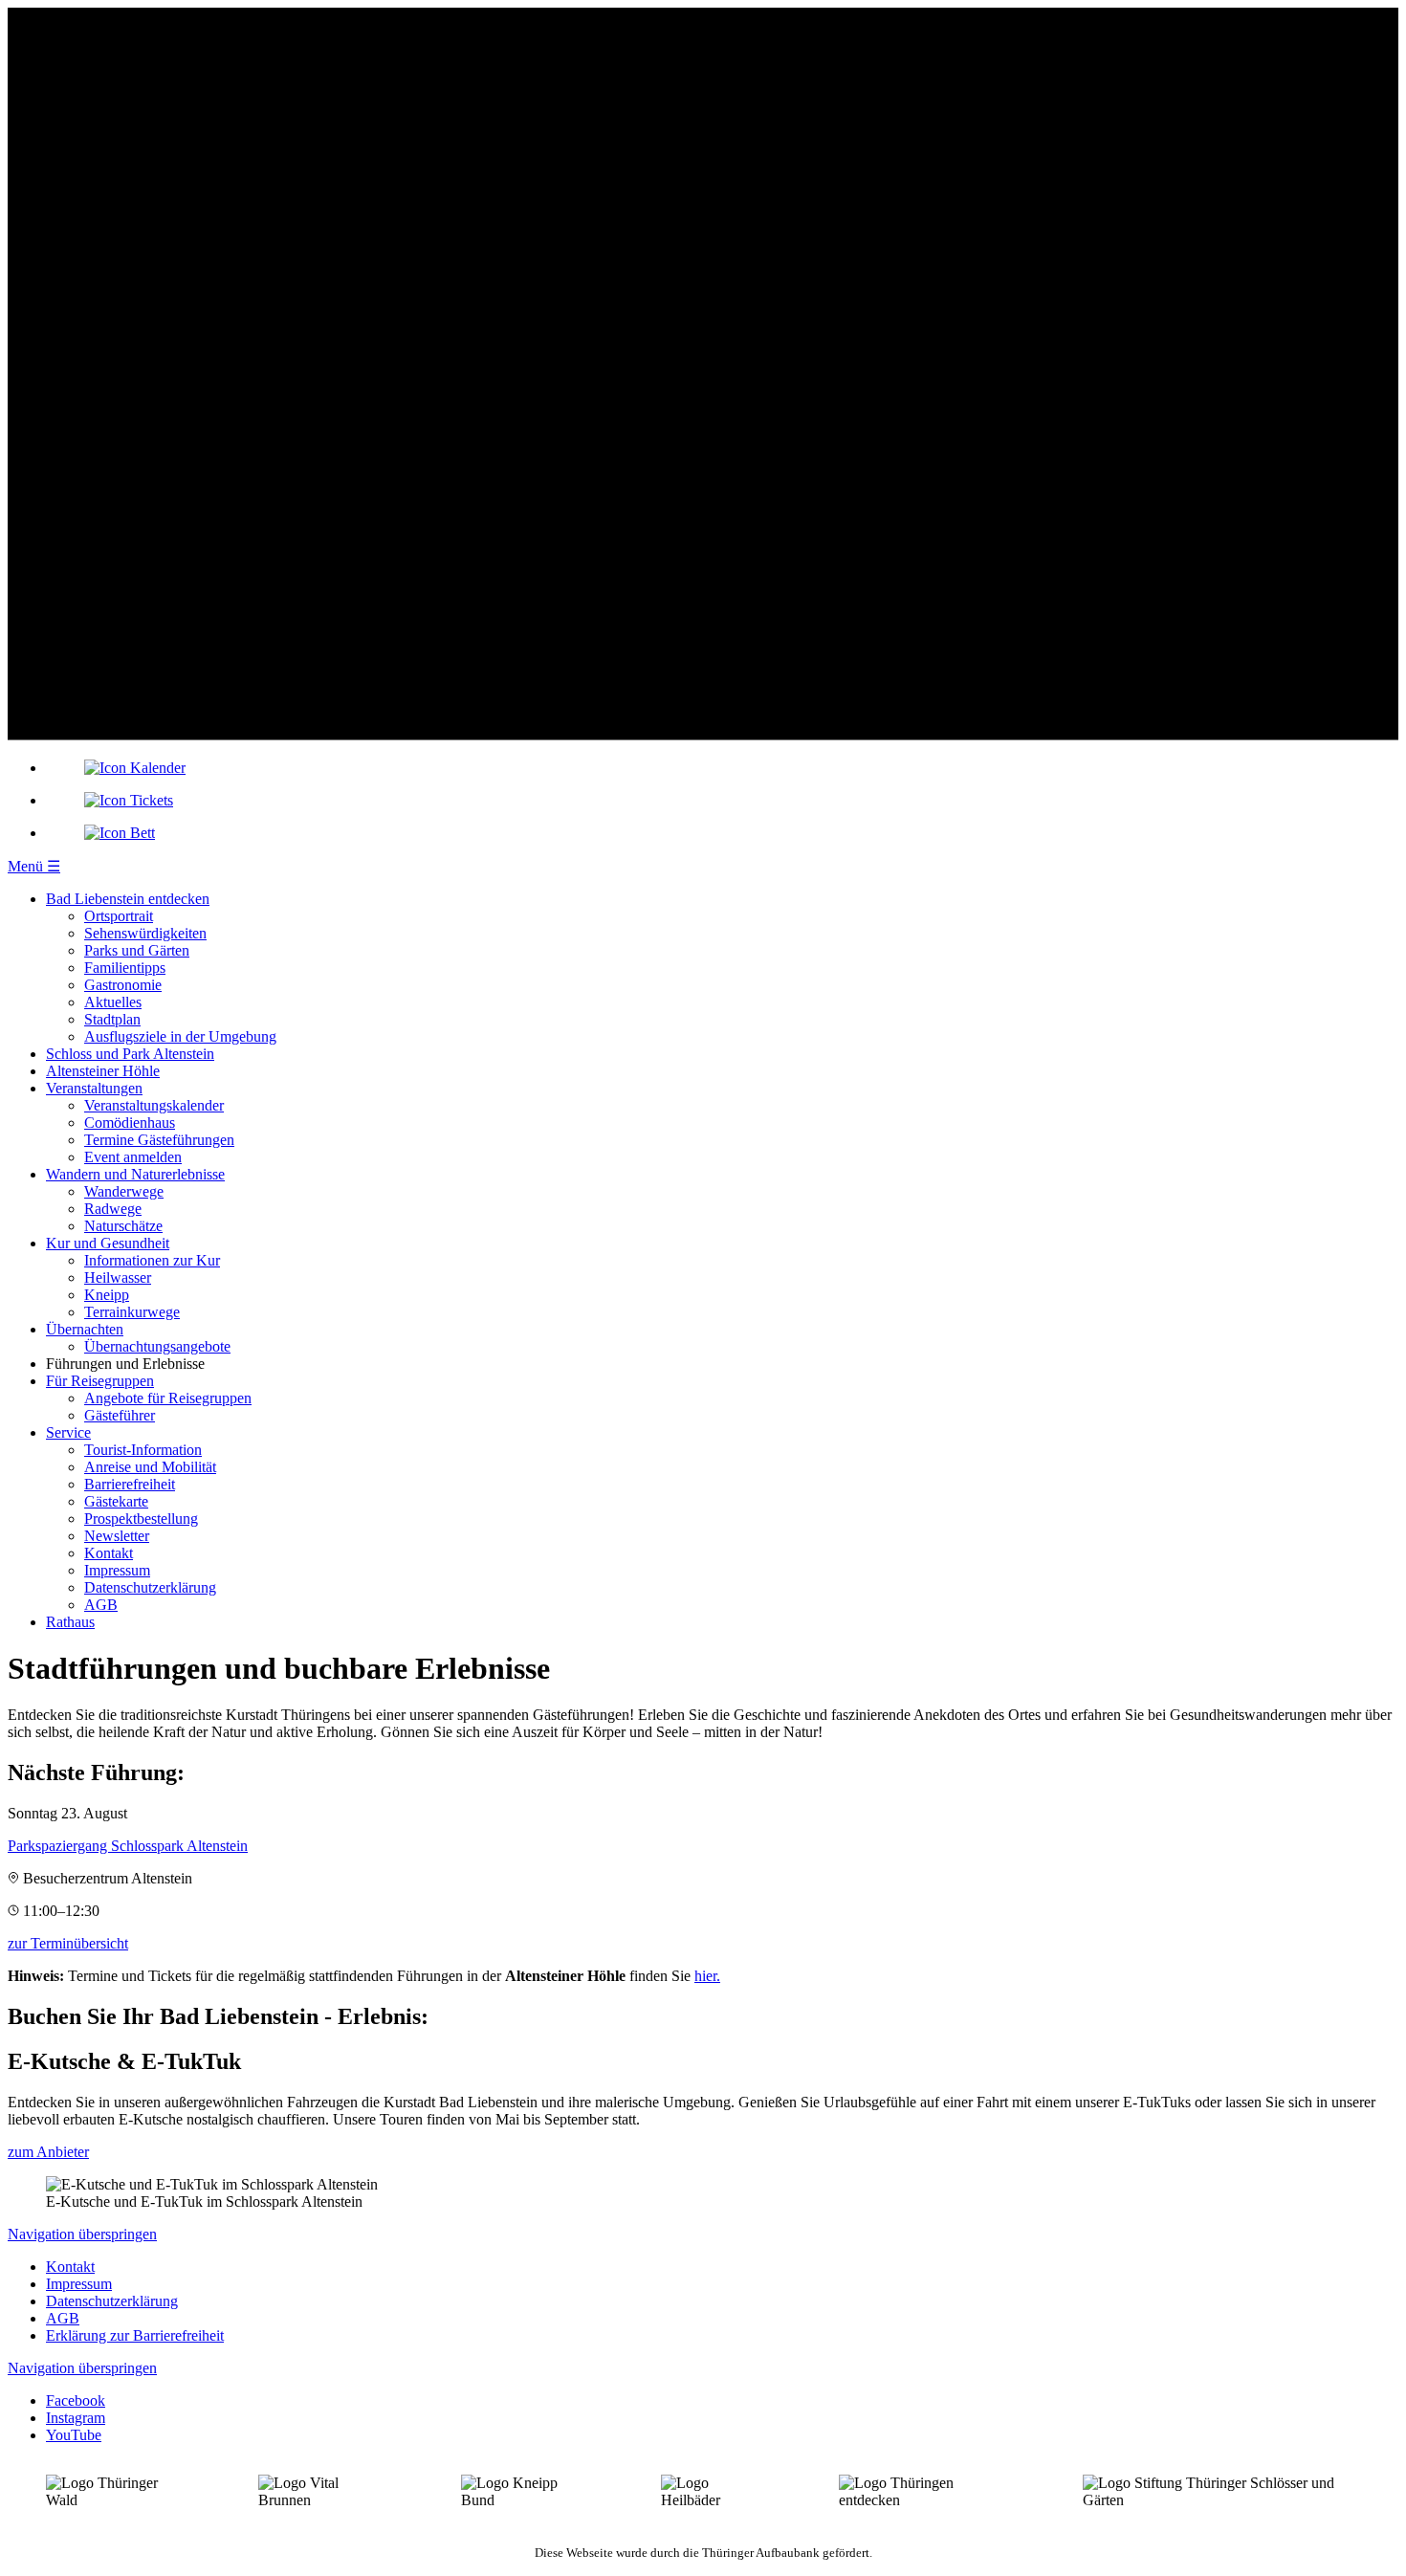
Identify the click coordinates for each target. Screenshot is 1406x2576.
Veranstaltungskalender (154, 1105)
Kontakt (109, 1553)
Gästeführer (120, 1415)
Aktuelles (113, 1002)
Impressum (117, 1570)
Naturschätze (123, 1226)
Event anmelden (133, 1157)
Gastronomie (123, 985)
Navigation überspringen (82, 2234)
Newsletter (117, 1536)
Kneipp (107, 1295)
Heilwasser (118, 1277)
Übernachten (85, 1329)
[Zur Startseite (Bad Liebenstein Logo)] (703, 735)
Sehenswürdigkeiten (145, 933)
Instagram (76, 2418)
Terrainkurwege (132, 1312)
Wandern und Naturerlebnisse (135, 1174)
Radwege (113, 1209)
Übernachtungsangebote (157, 1346)
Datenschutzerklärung (150, 1587)
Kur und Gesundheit (108, 1243)
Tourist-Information (143, 1450)
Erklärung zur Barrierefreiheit (135, 2335)
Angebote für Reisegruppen (168, 1398)
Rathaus (70, 1622)
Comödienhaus (130, 1123)
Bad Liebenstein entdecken (128, 899)
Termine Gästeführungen (159, 1140)
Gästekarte (116, 1501)
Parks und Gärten (137, 950)
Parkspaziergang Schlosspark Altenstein (128, 1846)
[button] (34, 866)
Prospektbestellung (141, 1519)
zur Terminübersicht (68, 1943)
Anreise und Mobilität (150, 1467)
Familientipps (125, 968)
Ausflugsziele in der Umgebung (180, 1036)
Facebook (76, 2400)
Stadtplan (112, 1019)
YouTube (74, 2435)
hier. (707, 1976)
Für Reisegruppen (100, 1381)
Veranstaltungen (94, 1088)
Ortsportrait (119, 916)
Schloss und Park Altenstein (130, 1054)
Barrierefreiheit (130, 1484)
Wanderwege (124, 1191)
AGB (101, 1605)
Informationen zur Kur (152, 1260)
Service (68, 1432)
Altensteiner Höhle (103, 1071)
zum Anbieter (48, 2152)
